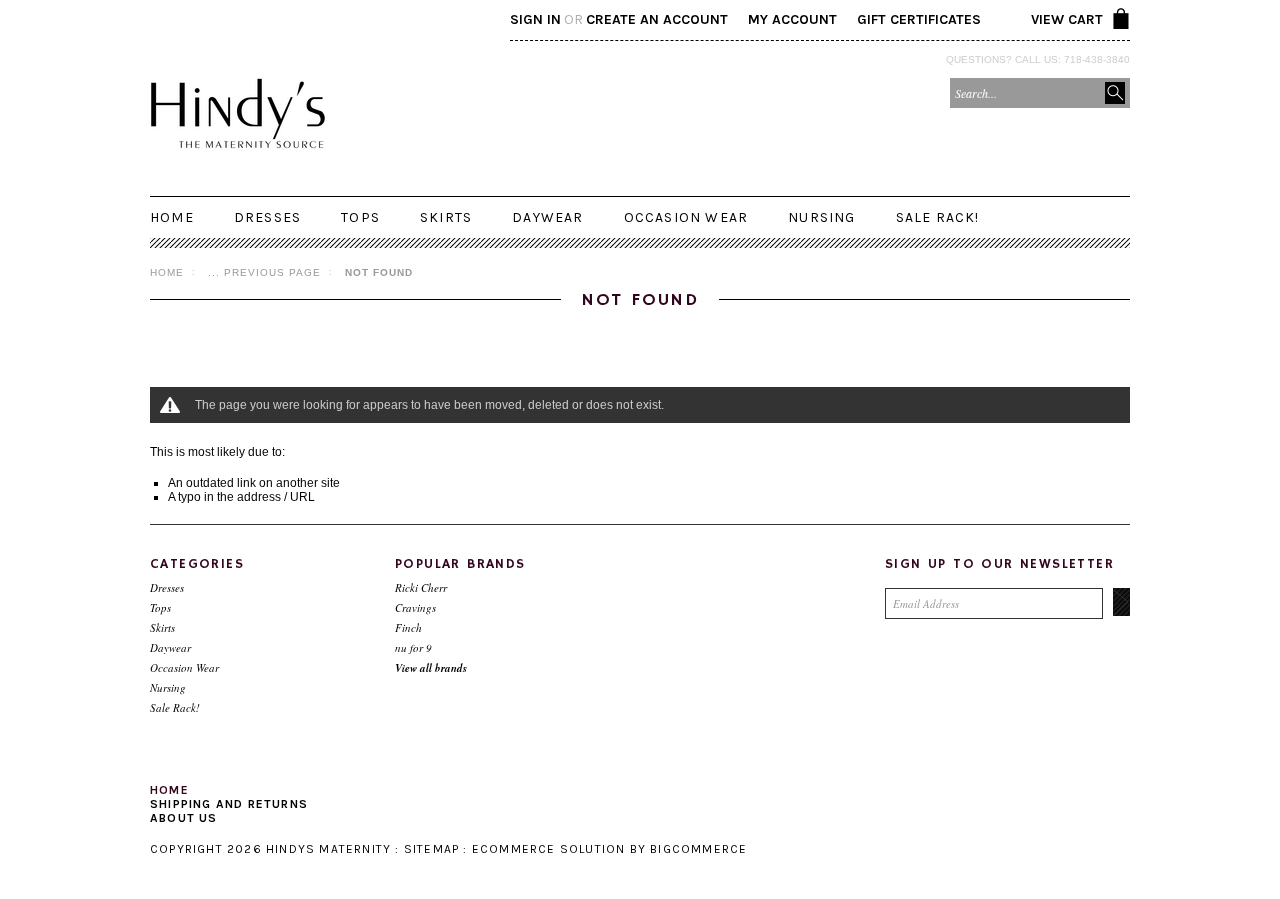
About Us (184, 818)
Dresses (267, 217)
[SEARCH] (1115, 93)
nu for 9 (413, 647)
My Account (792, 19)
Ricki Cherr (421, 587)
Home (167, 272)
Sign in (535, 19)
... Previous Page (264, 272)
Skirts (446, 217)
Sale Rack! (938, 217)
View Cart (1067, 19)
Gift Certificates (919, 19)
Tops (360, 217)
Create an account (657, 19)
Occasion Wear (686, 217)
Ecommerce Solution (549, 849)
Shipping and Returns (229, 804)
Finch (408, 627)
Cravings (415, 607)
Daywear (547, 217)
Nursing (821, 217)
